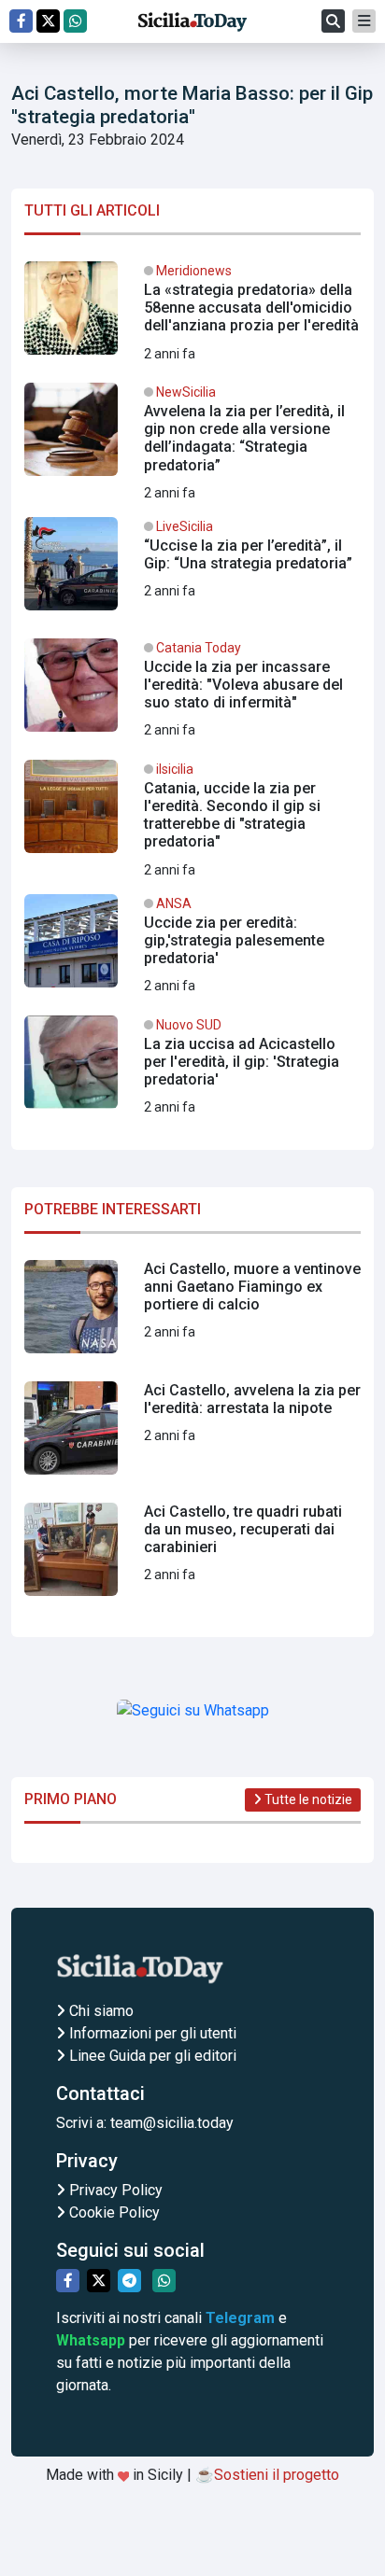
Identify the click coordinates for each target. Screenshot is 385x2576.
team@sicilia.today (172, 2123)
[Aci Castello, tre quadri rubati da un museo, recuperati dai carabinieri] (192, 1557)
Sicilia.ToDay (192, 21)
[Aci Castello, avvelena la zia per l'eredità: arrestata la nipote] (192, 1435)
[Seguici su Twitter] (48, 21)
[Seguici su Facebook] (21, 21)
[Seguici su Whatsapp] (75, 21)
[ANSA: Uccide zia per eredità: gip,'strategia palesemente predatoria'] (192, 948)
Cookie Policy (113, 2212)
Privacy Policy (114, 2190)
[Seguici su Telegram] (129, 2281)
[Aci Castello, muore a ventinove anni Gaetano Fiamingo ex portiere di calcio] (192, 1314)
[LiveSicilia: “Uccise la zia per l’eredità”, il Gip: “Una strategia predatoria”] (192, 571)
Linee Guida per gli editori (151, 2056)
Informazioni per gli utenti (151, 2033)
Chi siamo (100, 2011)
